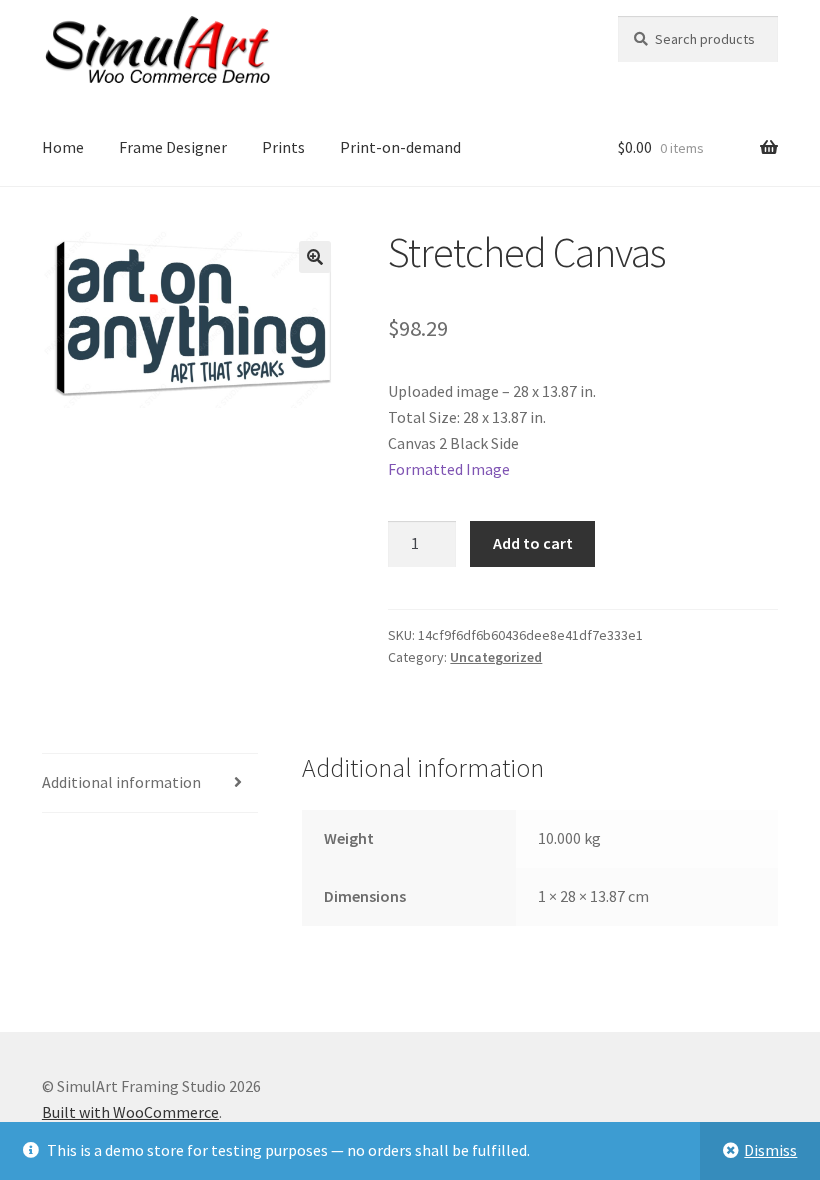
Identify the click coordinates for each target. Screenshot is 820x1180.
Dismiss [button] (770, 1150)
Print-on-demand (400, 147)
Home (63, 147)
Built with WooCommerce (130, 1112)
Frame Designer (173, 147)
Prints (283, 147)
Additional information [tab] (121, 782)
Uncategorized (496, 657)
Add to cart (533, 543)
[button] (315, 257)
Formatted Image (449, 469)
